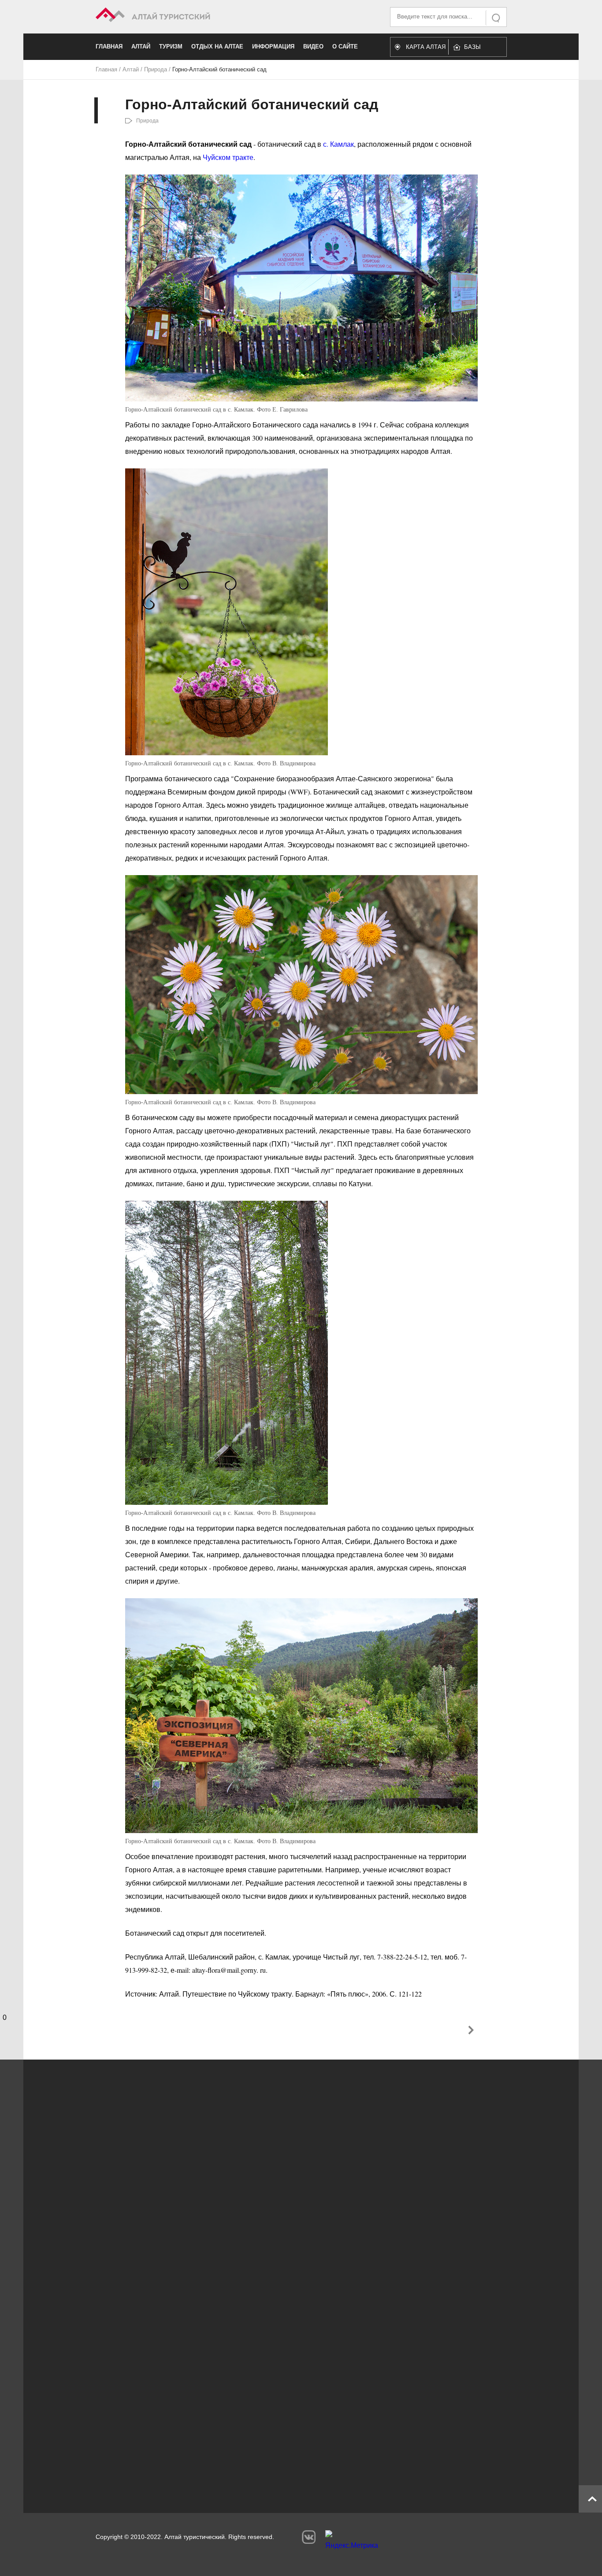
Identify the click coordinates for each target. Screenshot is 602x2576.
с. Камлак (338, 144)
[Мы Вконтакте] (309, 2537)
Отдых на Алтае (217, 46)
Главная (109, 46)
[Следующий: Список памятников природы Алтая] (471, 2030)
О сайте (345, 46)
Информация (273, 46)
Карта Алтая (426, 47)
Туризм (171, 46)
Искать (497, 18)
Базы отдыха (477, 49)
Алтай (141, 46)
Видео (313, 46)
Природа (156, 69)
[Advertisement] (288, 2414)
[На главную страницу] (199, 16)
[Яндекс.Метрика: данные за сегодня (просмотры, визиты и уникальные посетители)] (352, 2542)
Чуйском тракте (228, 157)
